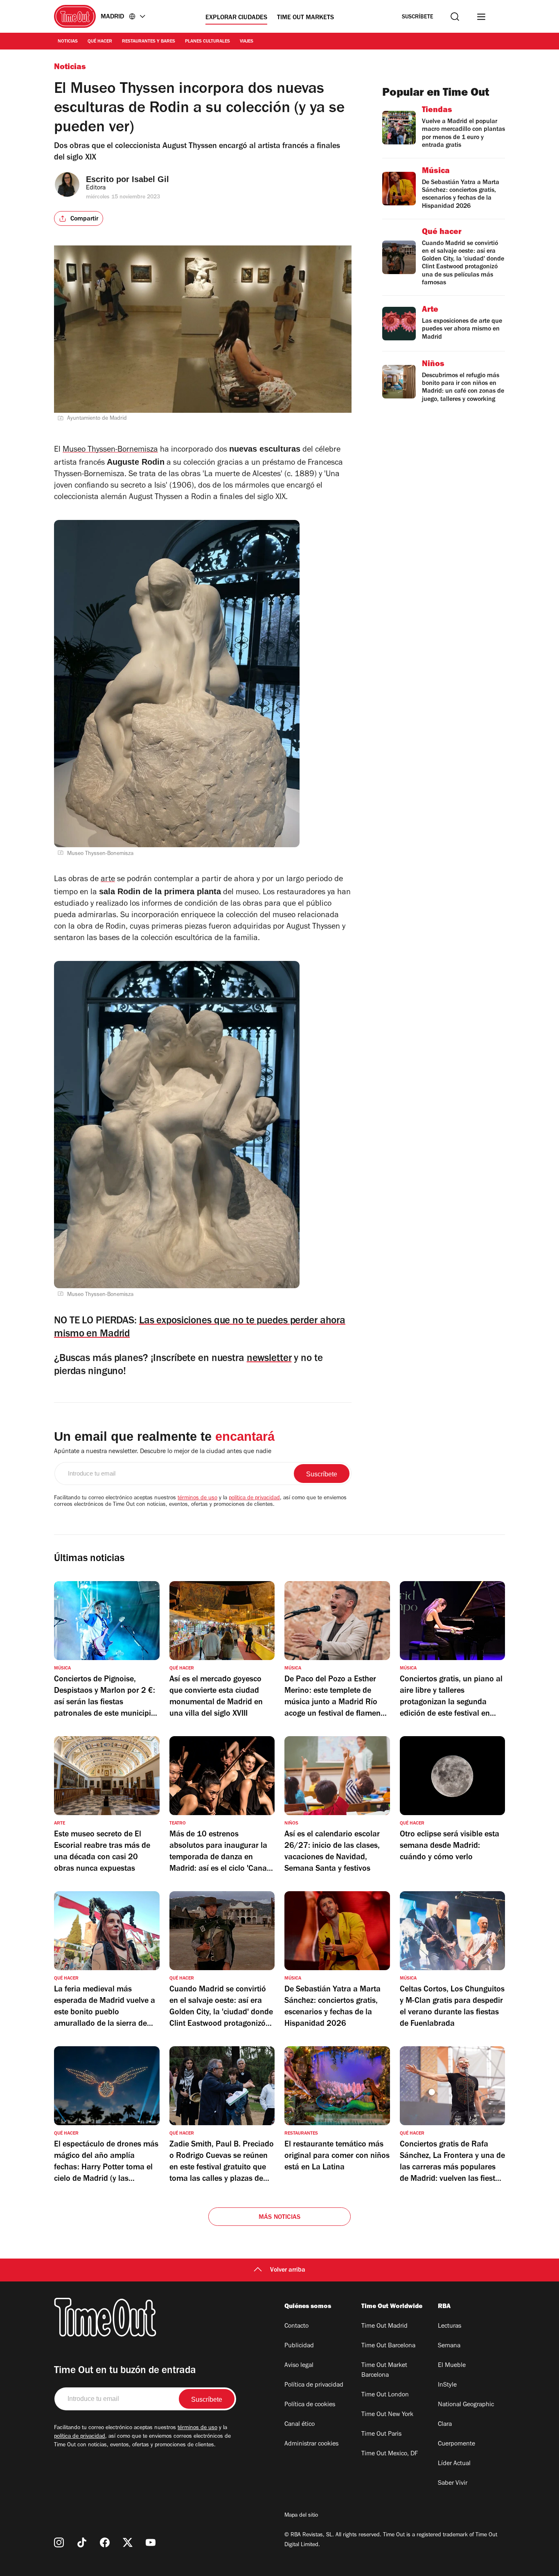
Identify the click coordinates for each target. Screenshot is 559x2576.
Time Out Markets (305, 18)
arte (108, 880)
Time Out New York (387, 2415)
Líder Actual (454, 2464)
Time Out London (385, 2395)
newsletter (269, 1359)
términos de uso (197, 1498)
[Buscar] (455, 17)
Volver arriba (288, 2270)
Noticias (68, 42)
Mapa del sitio (301, 2516)
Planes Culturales (207, 42)
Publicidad (299, 2346)
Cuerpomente (456, 2444)
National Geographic (466, 2405)
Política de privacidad (314, 2385)
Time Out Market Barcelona (384, 2371)
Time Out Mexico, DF (390, 2454)
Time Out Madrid (384, 2326)
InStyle (447, 2385)
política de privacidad (254, 1498)
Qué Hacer (100, 42)
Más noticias (279, 2218)
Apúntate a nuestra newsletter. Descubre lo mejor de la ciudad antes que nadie (163, 1452)
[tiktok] (82, 2542)
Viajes (247, 42)
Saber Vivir (453, 2484)
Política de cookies (310, 2405)
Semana (449, 2346)
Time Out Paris (381, 2434)
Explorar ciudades (236, 18)
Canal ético (300, 2425)
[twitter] (128, 2542)
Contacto (296, 2326)
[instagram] (59, 2542)
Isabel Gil (150, 179)
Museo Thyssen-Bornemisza (110, 450)
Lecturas (450, 2326)
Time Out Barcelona (388, 2346)
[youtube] (151, 2542)
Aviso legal (299, 2366)
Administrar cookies (311, 2444)
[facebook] (105, 2542)
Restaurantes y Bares (149, 42)
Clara (445, 2425)
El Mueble (452, 2366)
